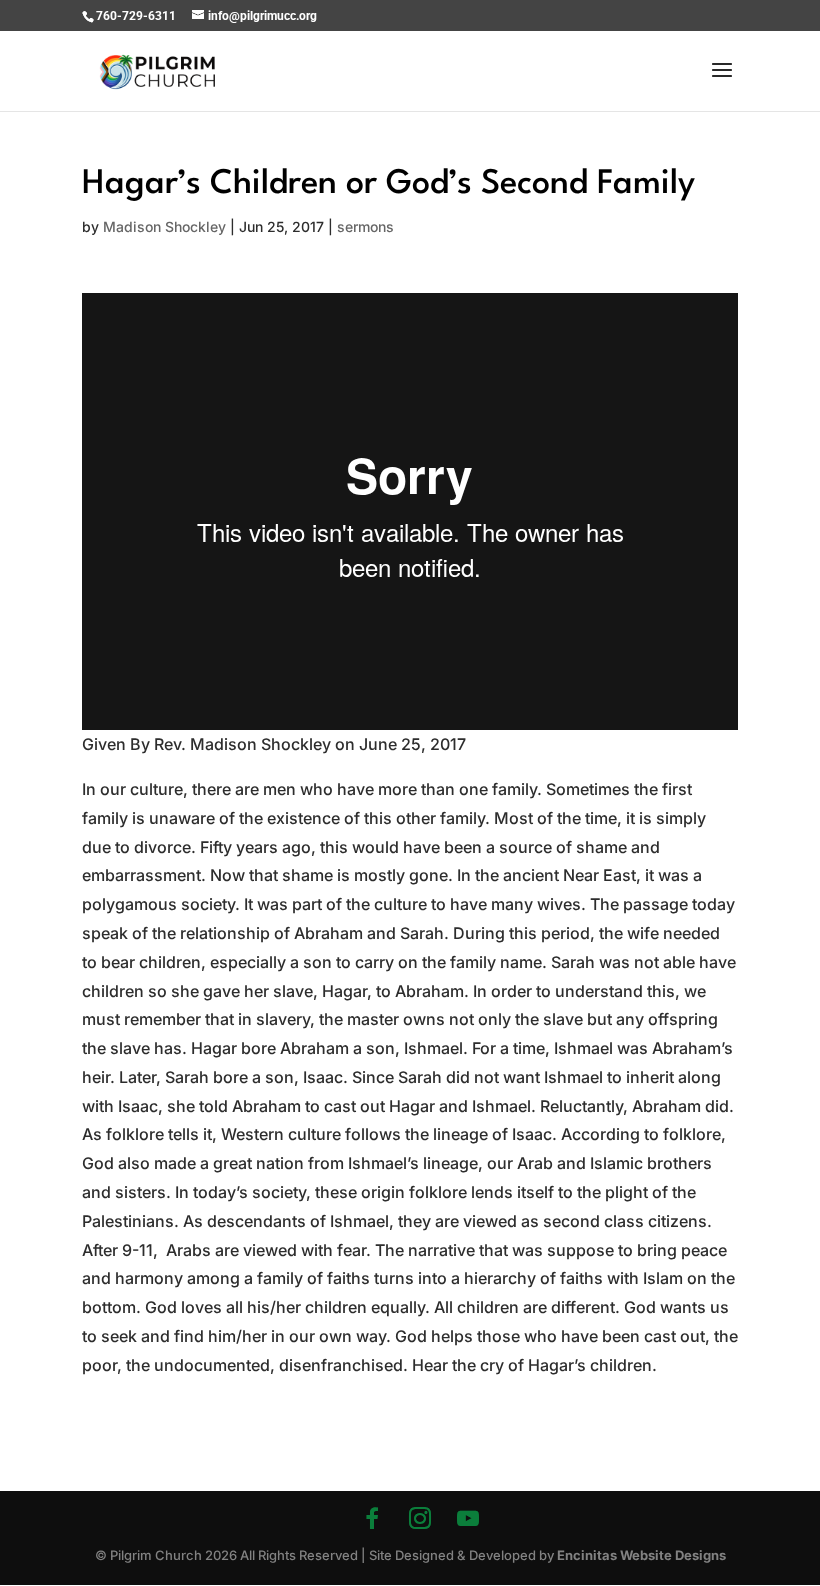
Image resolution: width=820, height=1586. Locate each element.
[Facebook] (372, 1518)
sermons (365, 226)
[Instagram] (420, 1518)
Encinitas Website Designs (641, 1555)
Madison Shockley (164, 226)
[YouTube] (468, 1518)
